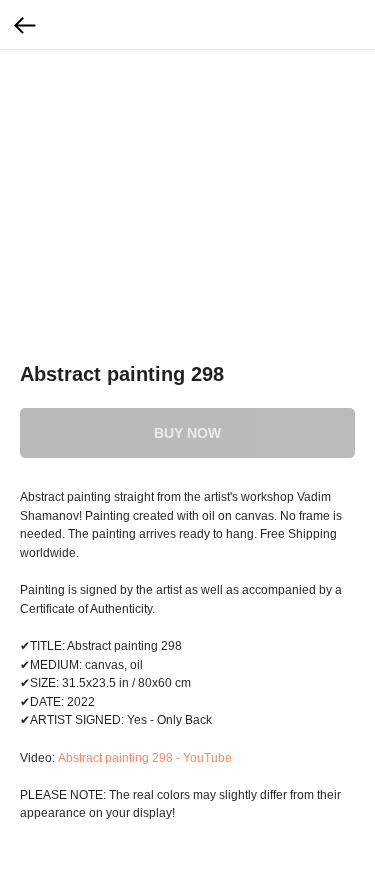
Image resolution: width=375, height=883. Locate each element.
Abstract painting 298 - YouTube (143, 758)
